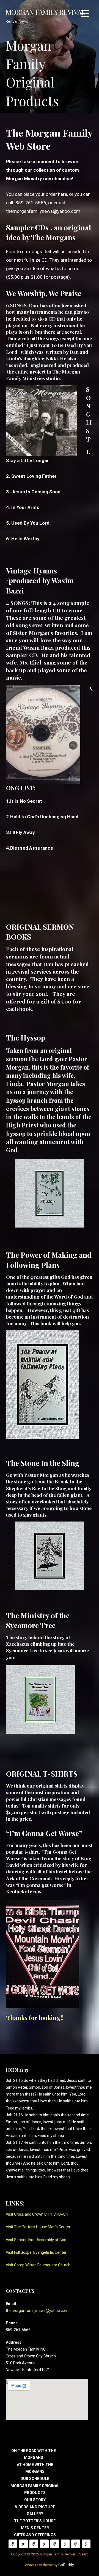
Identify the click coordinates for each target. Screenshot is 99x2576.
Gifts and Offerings (35, 2535)
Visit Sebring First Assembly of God (36, 2240)
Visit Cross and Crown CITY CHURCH (37, 2214)
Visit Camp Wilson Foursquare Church (38, 2265)
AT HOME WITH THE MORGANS (23, 2544)
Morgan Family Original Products (44, 2544)
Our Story (35, 2500)
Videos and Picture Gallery (65, 2544)
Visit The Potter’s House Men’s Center (38, 2227)
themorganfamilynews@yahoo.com (43, 211)
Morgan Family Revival (45, 12)
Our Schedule (35, 2479)
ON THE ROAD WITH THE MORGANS (13, 2544)
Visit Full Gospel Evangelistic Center (36, 2252)
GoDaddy (66, 2565)
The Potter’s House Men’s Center (76, 2544)
